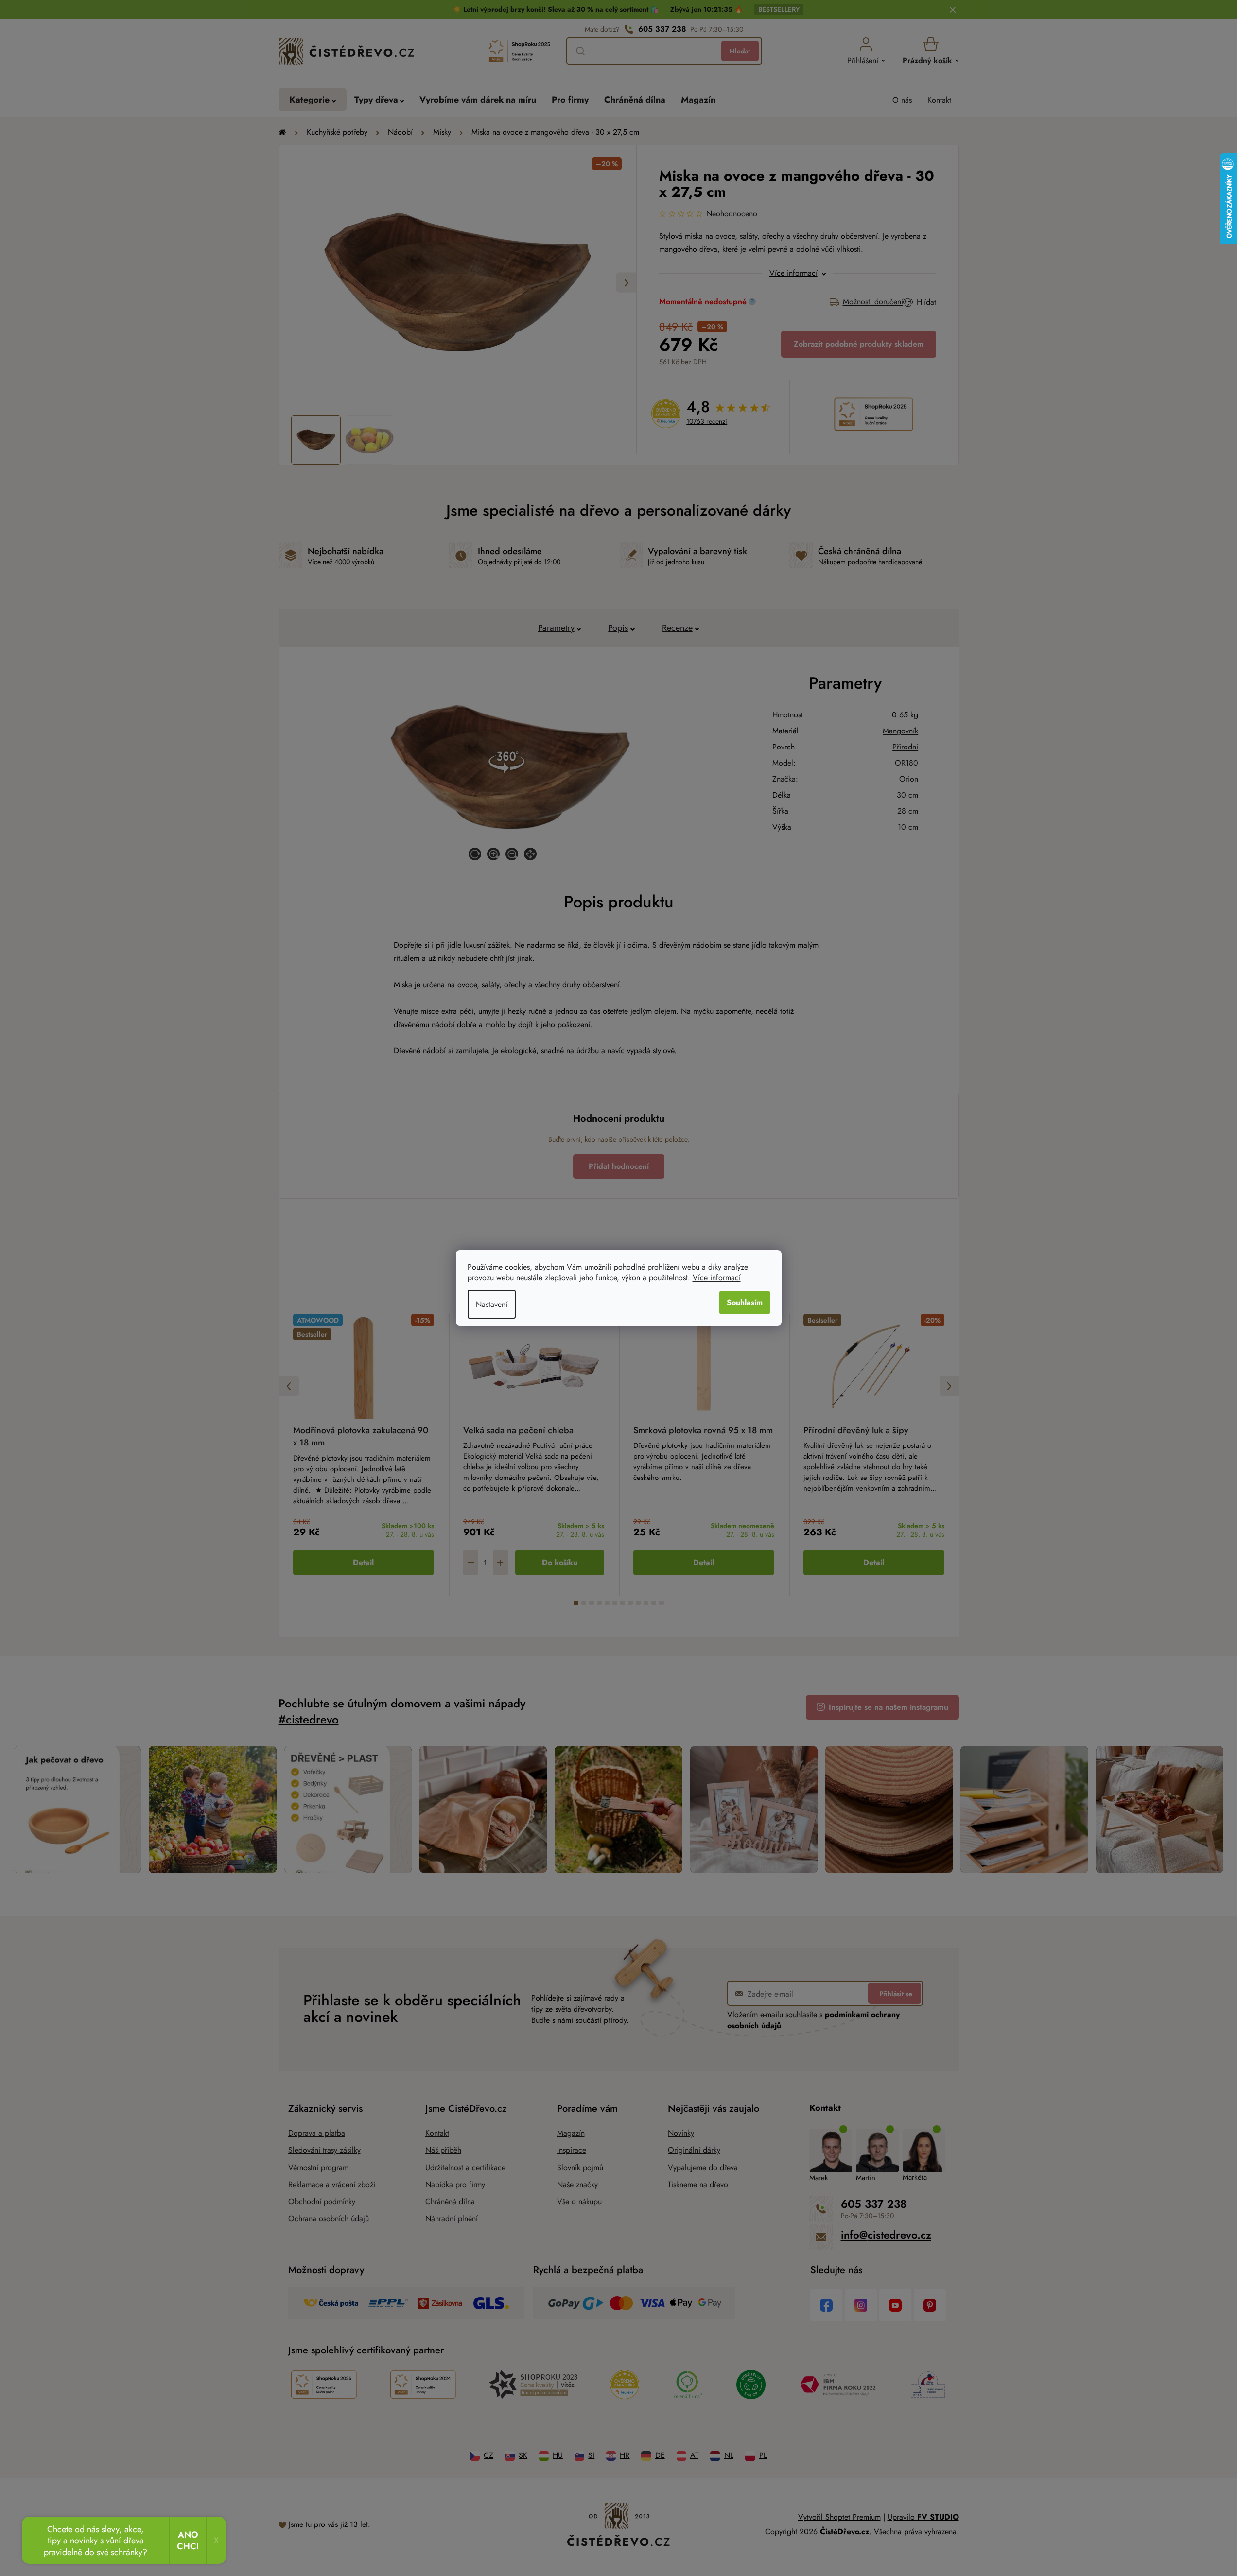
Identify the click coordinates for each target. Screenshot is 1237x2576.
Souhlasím (745, 1302)
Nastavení (492, 1304)
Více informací (717, 1278)
